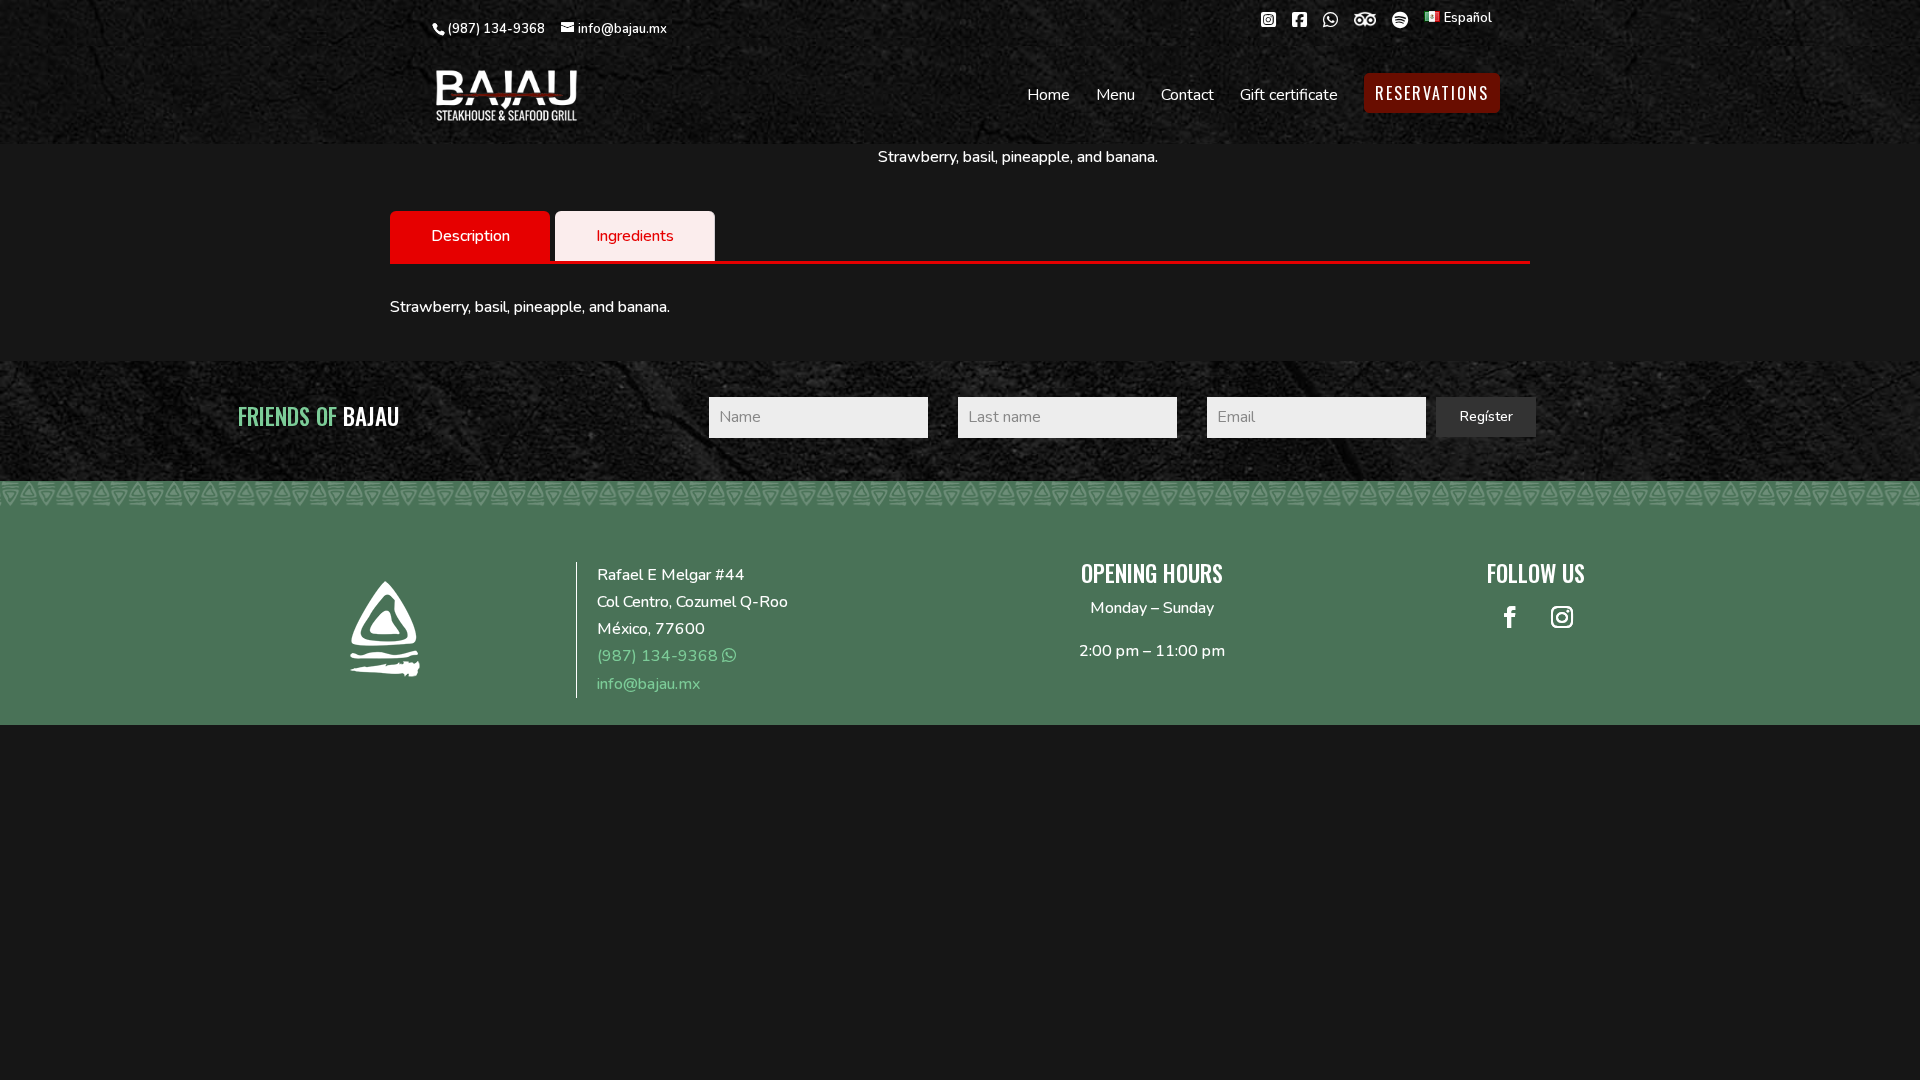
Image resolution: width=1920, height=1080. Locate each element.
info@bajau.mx (648, 684)
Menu (1115, 97)
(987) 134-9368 (496, 29)
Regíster (1486, 416)
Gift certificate (1289, 97)
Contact (1187, 97)
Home (1048, 97)
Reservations (1432, 93)
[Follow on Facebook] (1510, 617)
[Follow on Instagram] (1562, 617)
